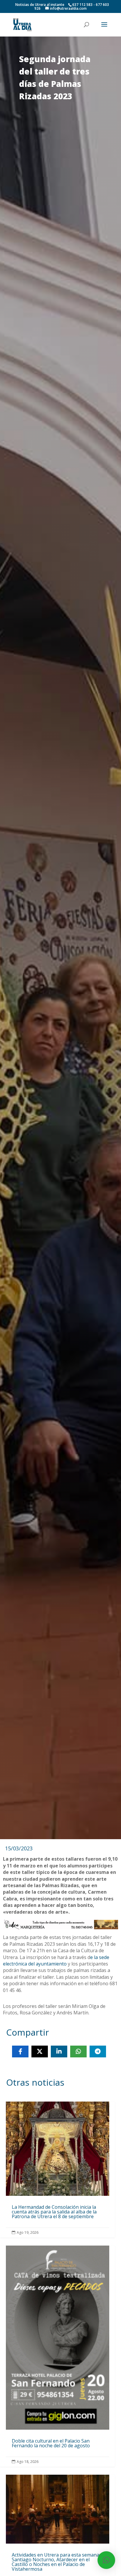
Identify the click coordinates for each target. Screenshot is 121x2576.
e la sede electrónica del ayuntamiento (56, 1960)
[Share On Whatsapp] (78, 2051)
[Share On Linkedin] (59, 2051)
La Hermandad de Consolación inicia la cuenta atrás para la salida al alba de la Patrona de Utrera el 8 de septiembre (57, 2170)
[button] (106, 2560)
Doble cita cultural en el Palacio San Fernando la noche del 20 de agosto (57, 2356)
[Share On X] (40, 2051)
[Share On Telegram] (98, 2051)
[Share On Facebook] (20, 2051)
